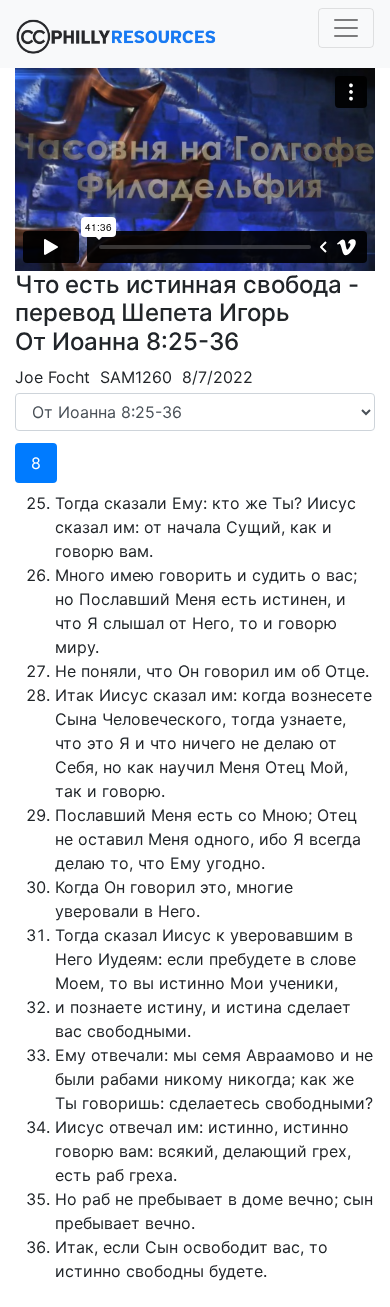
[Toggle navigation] (346, 28)
